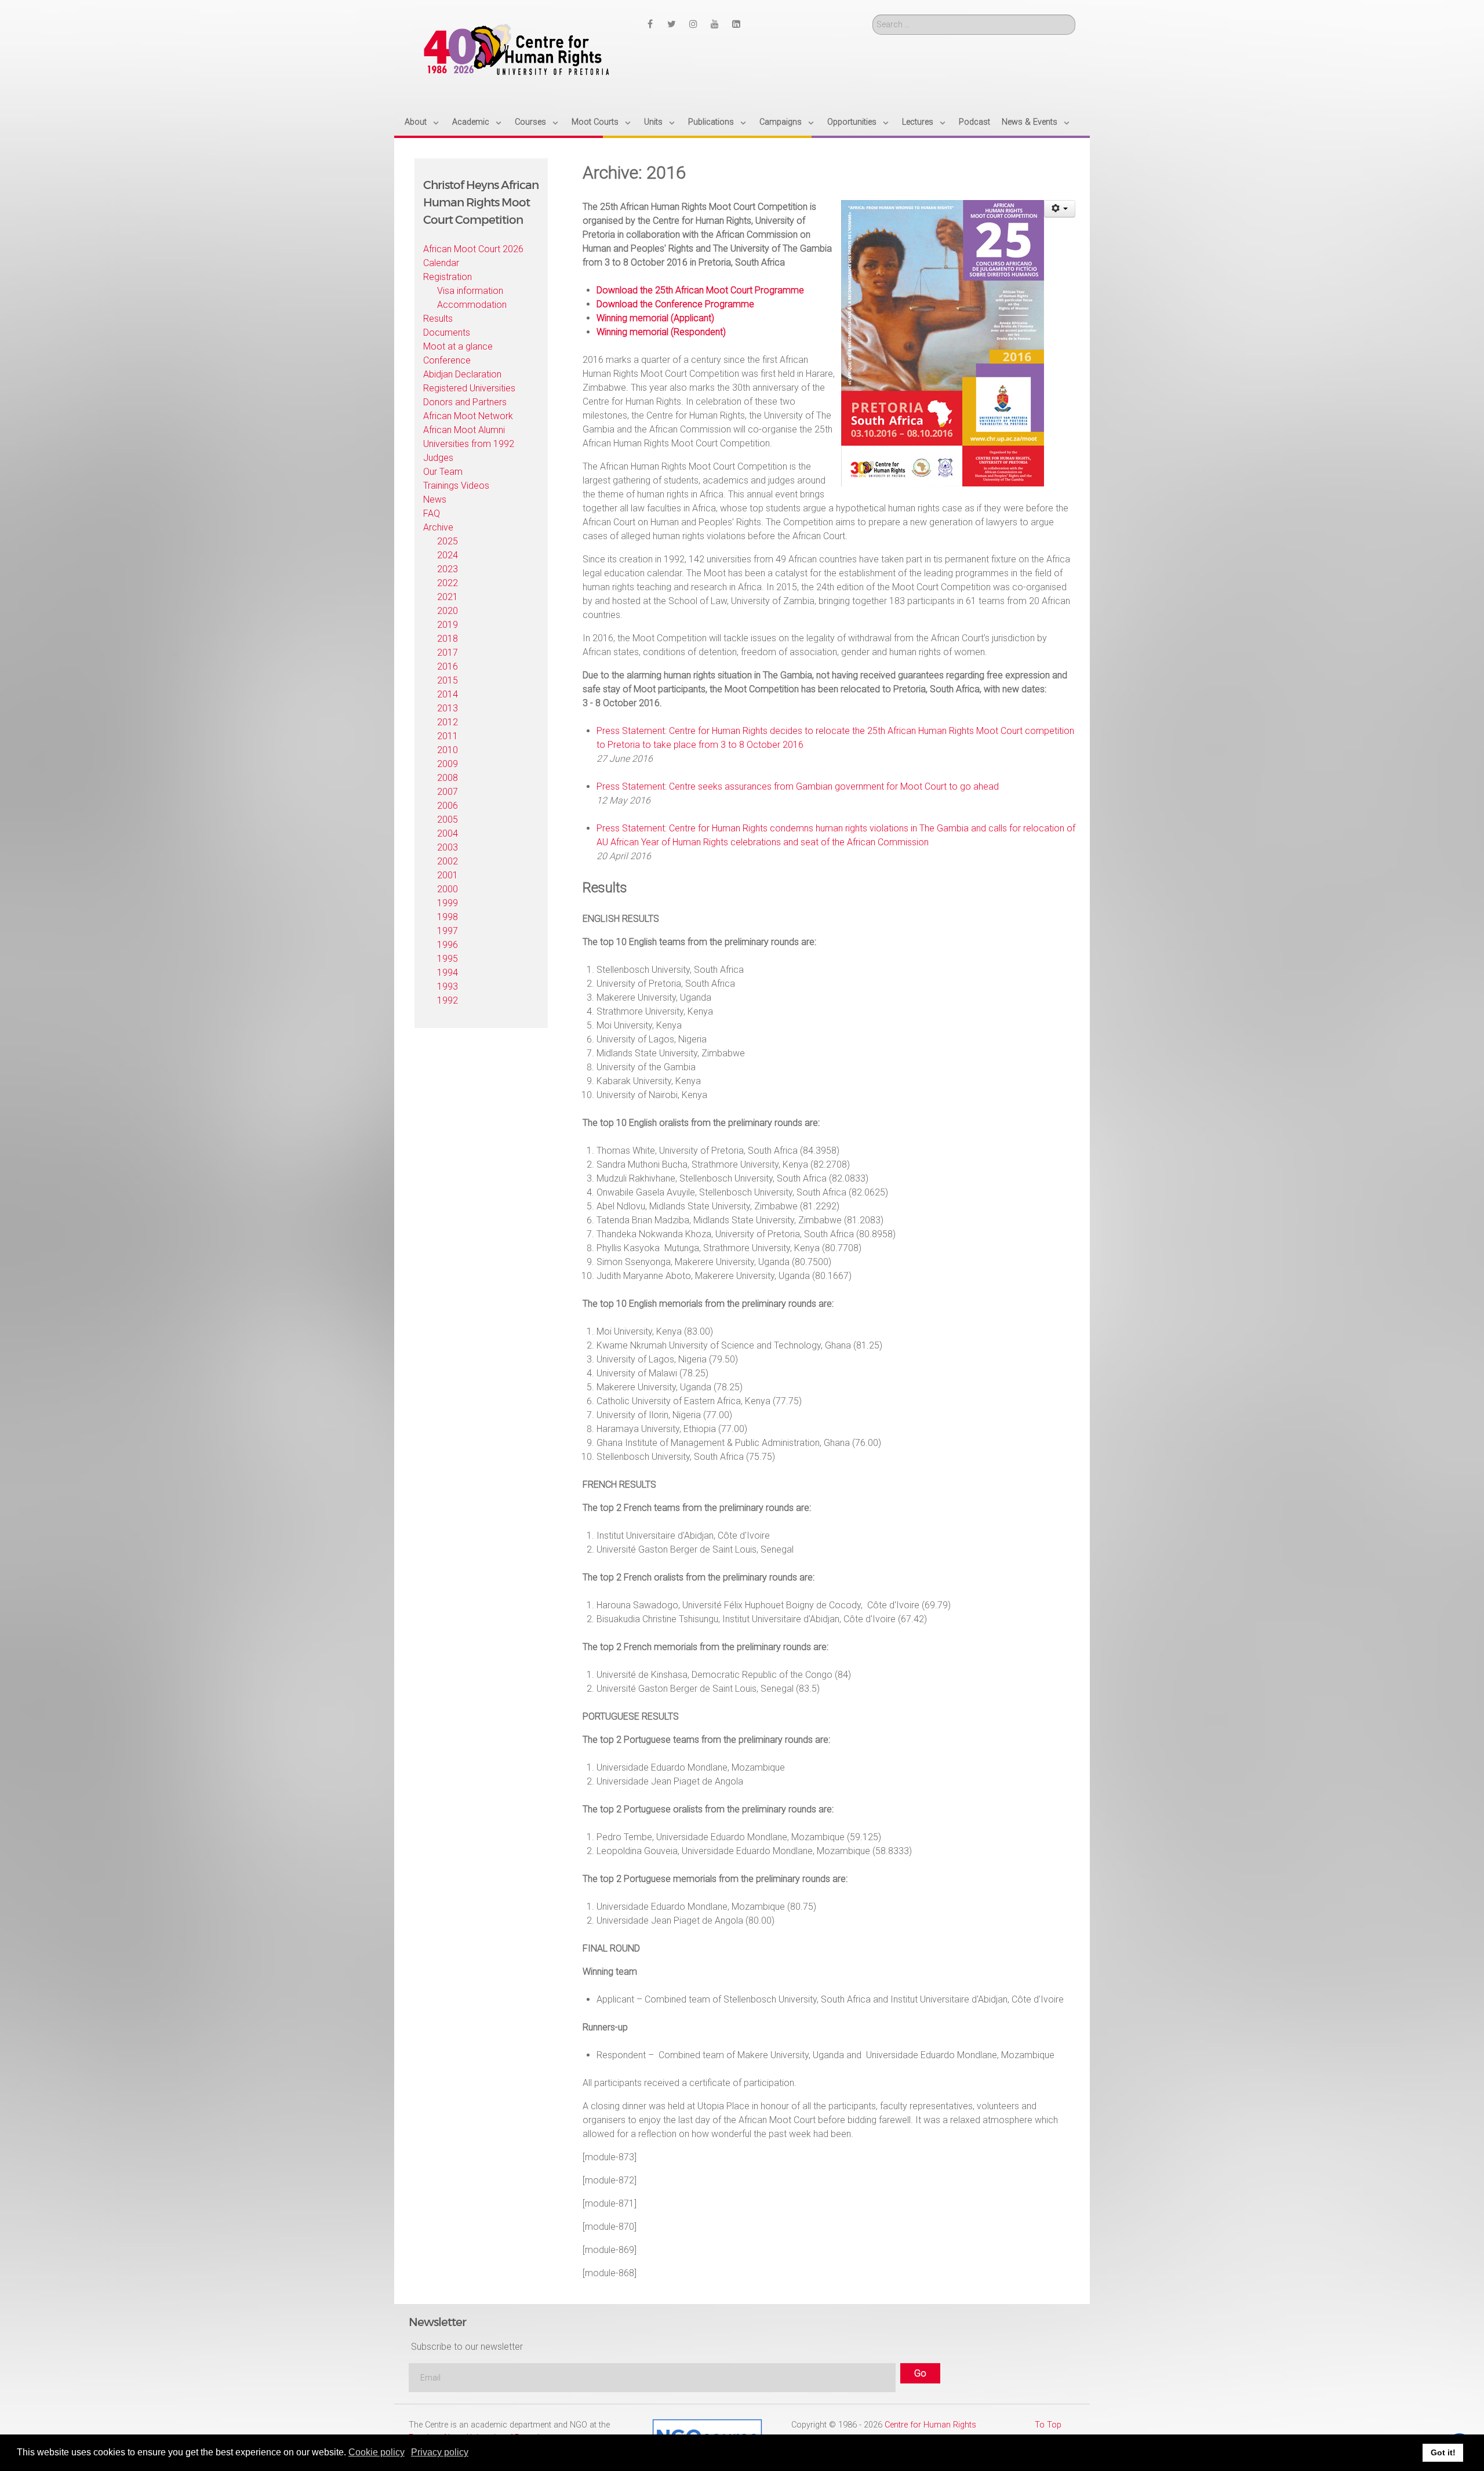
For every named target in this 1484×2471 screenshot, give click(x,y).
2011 (448, 736)
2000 (448, 889)
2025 (448, 541)
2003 (448, 847)
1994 (448, 973)
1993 (448, 986)
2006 (448, 806)
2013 (448, 708)
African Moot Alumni (464, 430)
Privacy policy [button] (440, 2452)
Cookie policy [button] (377, 2452)
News (435, 499)
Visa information (470, 291)
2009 (448, 764)
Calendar (441, 263)
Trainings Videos (456, 486)
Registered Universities (469, 388)
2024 (448, 555)
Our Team (443, 472)
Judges (438, 458)
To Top (1048, 2425)
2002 (448, 861)
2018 (448, 639)
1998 (448, 917)
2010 (448, 750)
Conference (447, 360)
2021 (448, 597)
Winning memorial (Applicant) (655, 318)
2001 (448, 875)
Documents (447, 333)
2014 (448, 694)
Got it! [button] (1443, 2452)
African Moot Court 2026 (473, 249)
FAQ (432, 513)
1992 (448, 1000)
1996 (448, 945)
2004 (448, 833)
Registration (448, 277)
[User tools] (1060, 209)
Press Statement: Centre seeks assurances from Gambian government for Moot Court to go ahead (798, 786)
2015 (448, 680)
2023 (448, 569)
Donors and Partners (465, 402)
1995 (448, 959)
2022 (448, 583)
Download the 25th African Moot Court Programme (700, 290)
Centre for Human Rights (930, 2425)
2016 (448, 666)
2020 (448, 611)
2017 (448, 653)
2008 (448, 778)
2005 (448, 820)
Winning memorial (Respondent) (661, 332)
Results (438, 319)
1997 (448, 931)
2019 (448, 625)
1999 (448, 903)
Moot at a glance (458, 346)
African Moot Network (468, 416)
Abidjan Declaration (462, 374)
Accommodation (472, 305)
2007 (448, 792)
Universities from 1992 (469, 444)
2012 (448, 722)
